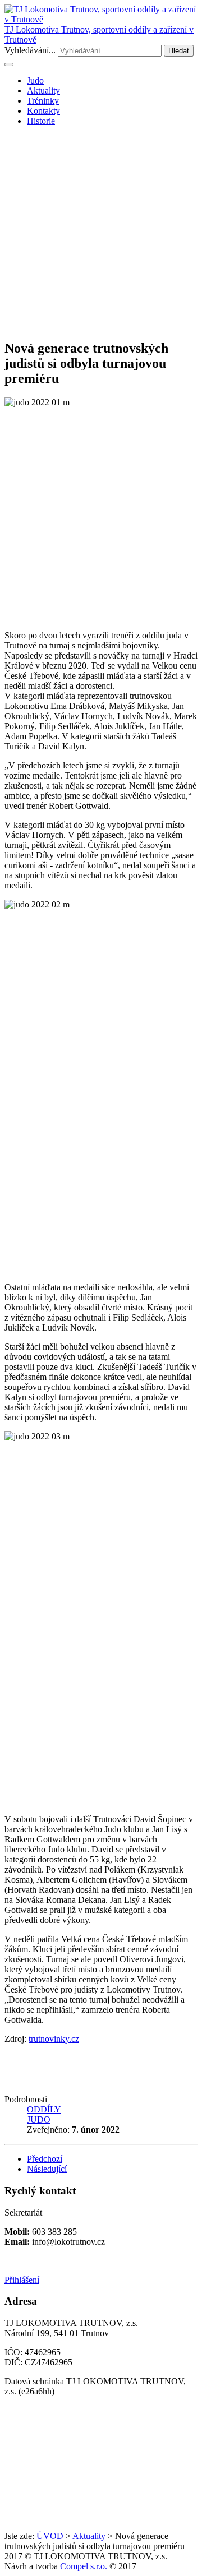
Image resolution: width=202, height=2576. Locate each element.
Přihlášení (22, 2280)
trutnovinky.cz (54, 2039)
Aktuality (43, 91)
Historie (41, 121)
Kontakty (43, 111)
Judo (35, 80)
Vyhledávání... (30, 50)
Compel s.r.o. (84, 2566)
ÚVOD (50, 2536)
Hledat (179, 51)
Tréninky (43, 101)
